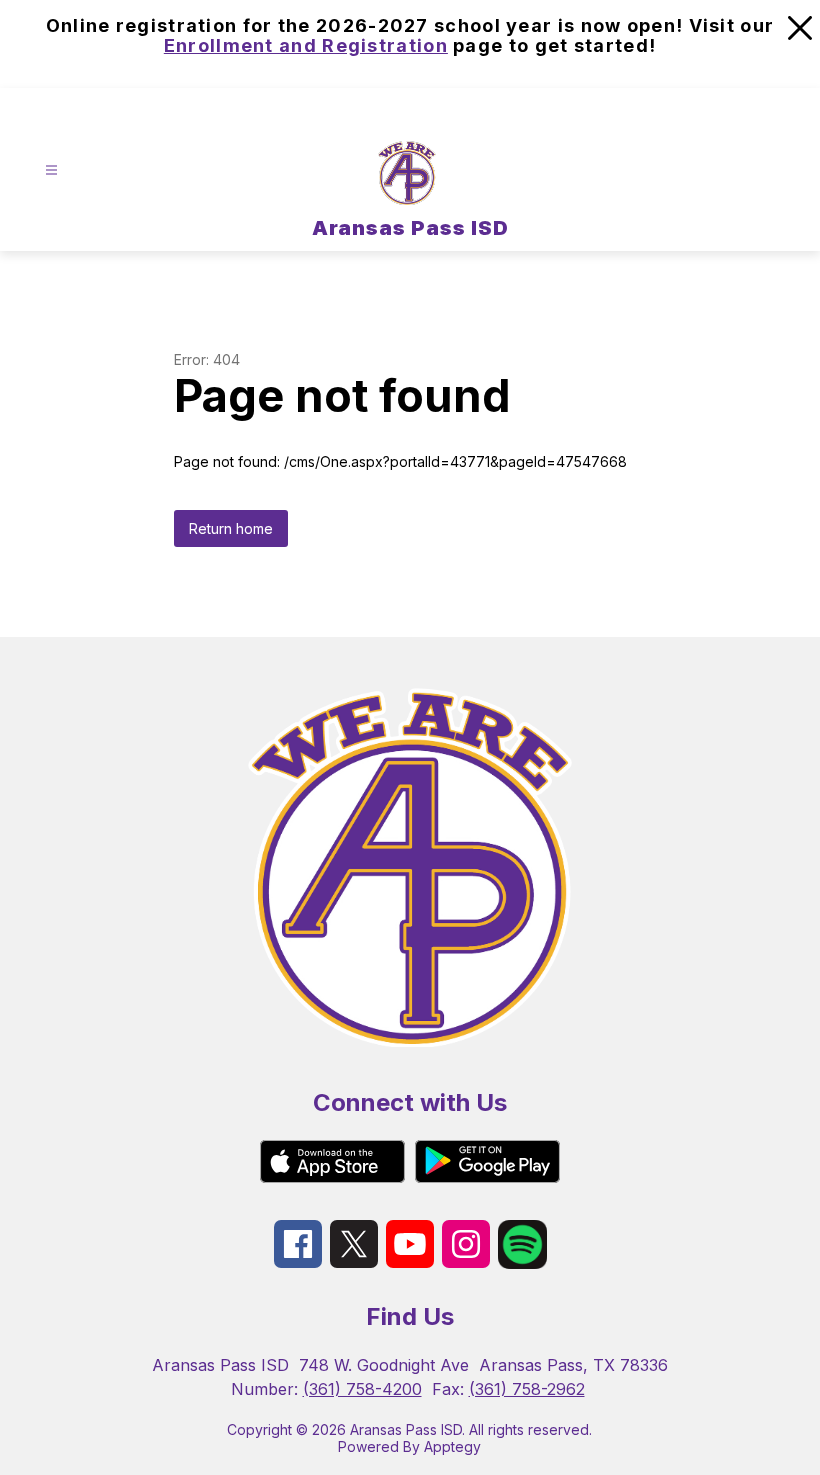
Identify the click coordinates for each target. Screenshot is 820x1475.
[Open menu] (51, 169)
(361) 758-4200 (362, 1389)
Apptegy (452, 1446)
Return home (231, 528)
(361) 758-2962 (527, 1389)
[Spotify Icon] (522, 1263)
